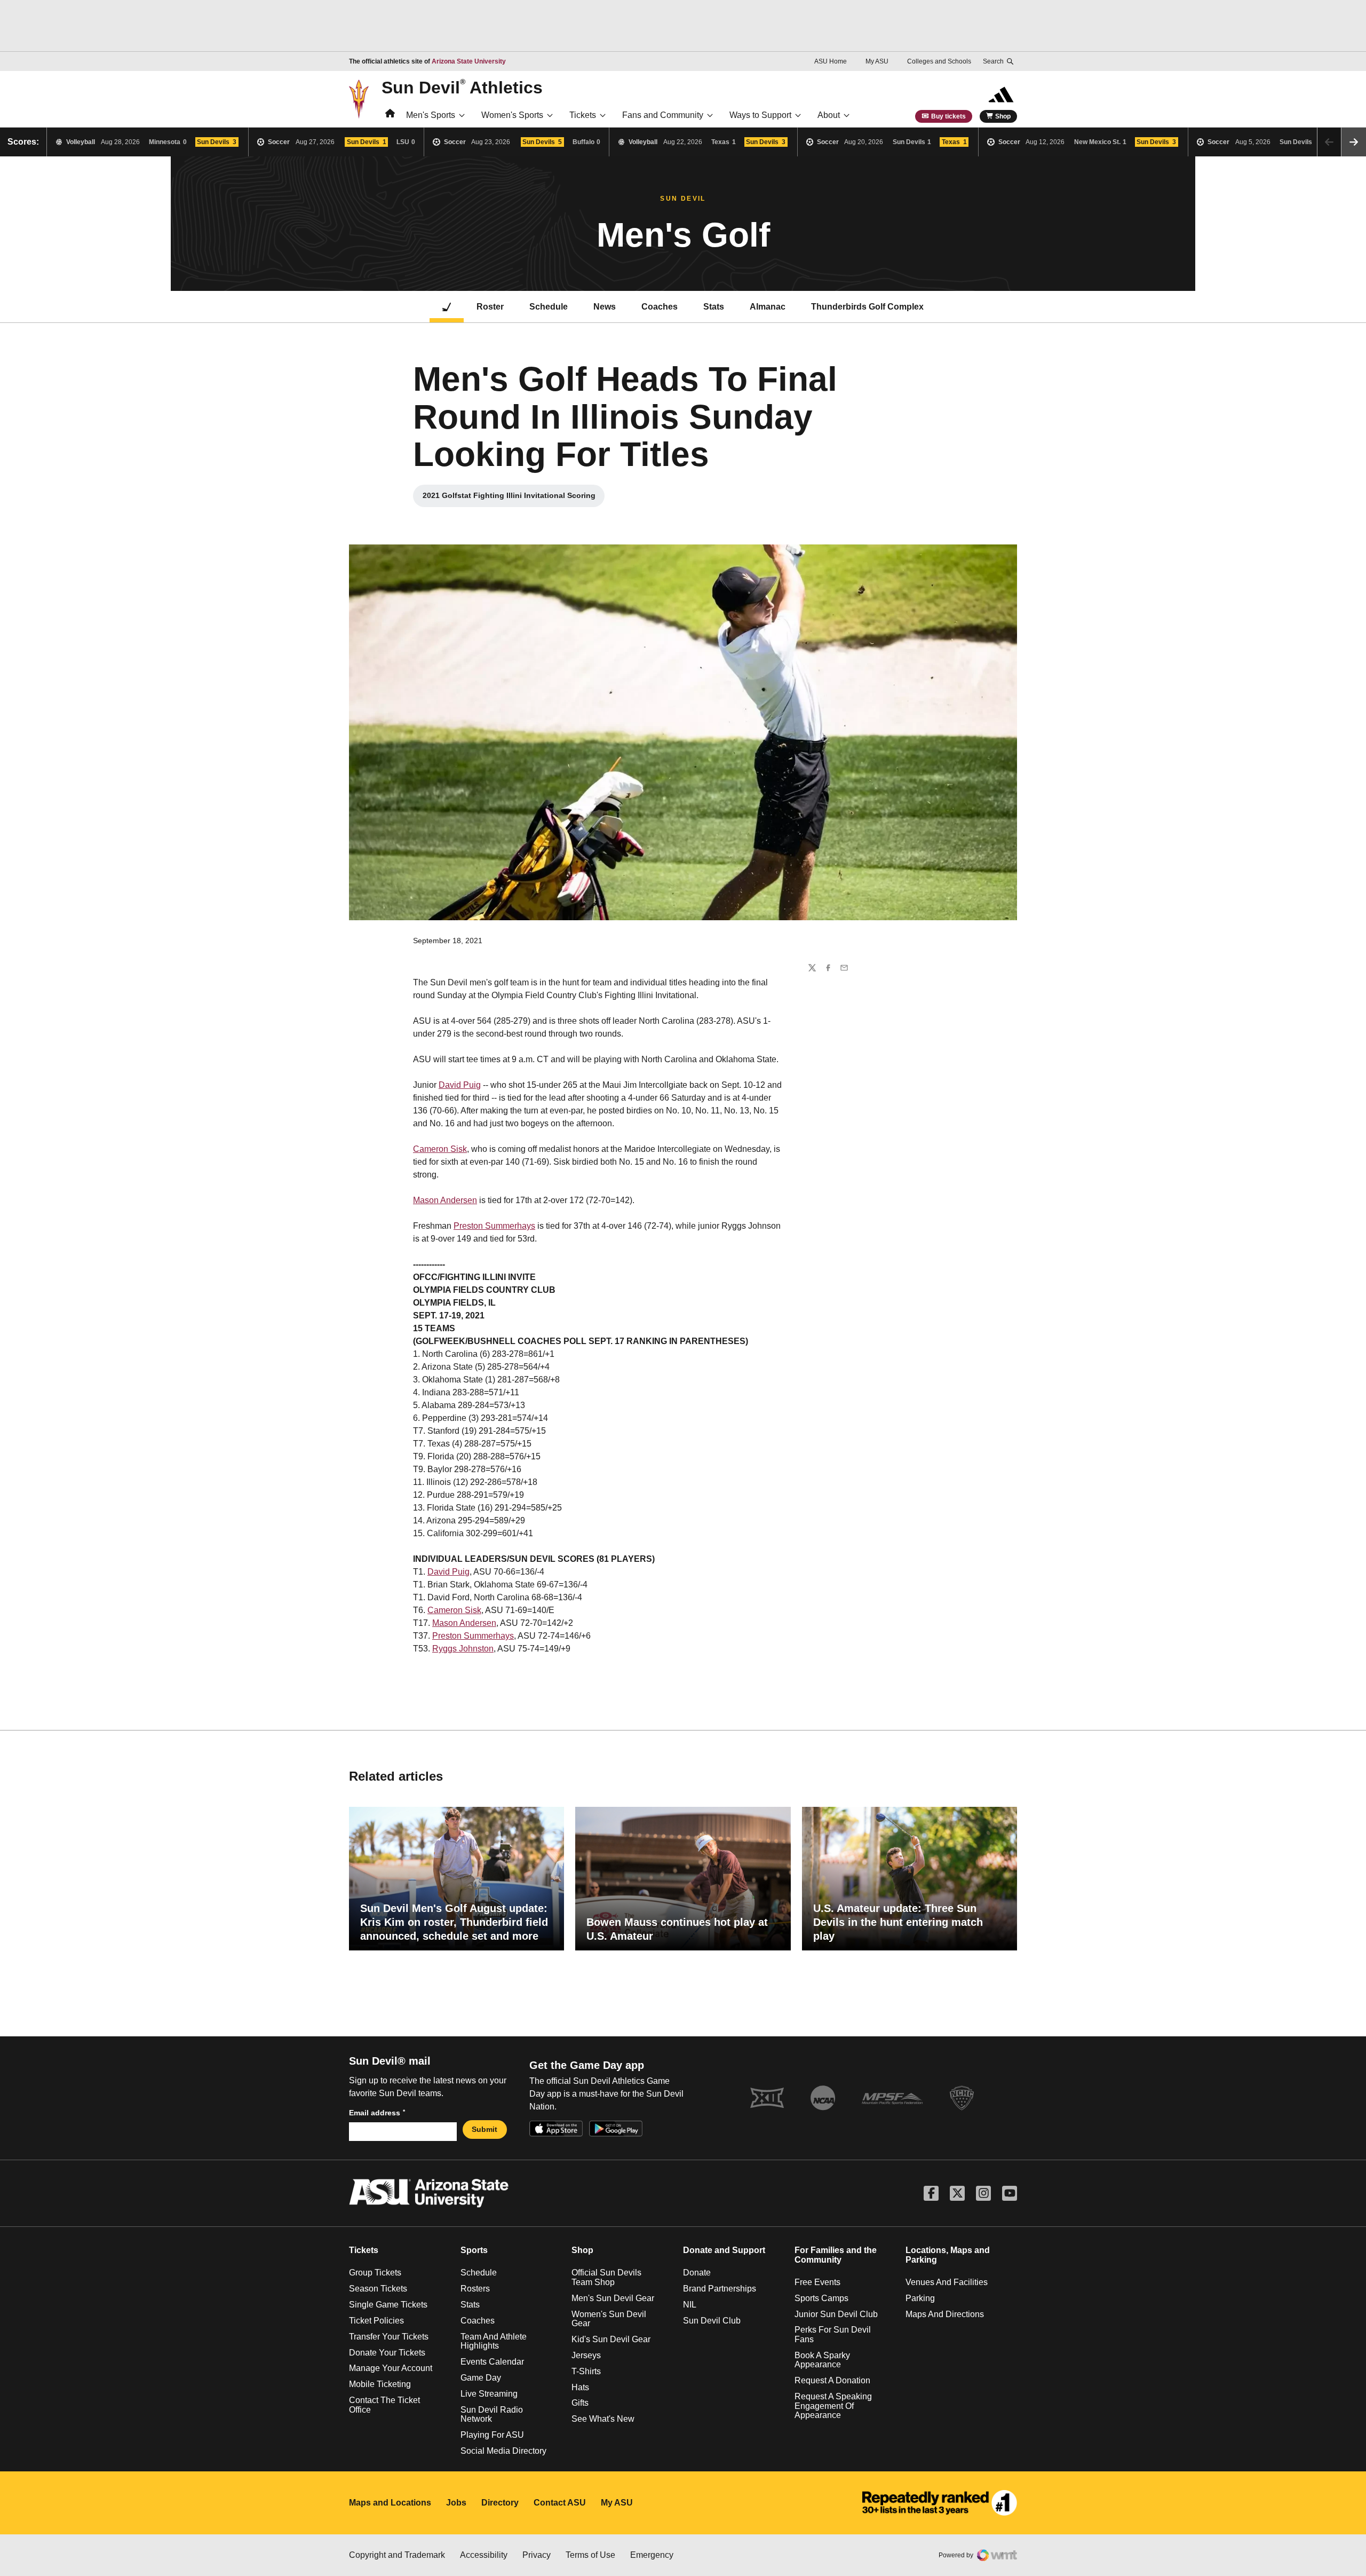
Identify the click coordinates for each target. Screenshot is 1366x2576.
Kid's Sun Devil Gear (611, 2339)
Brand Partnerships (720, 2289)
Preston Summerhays (494, 1226)
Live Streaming (489, 2394)
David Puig (460, 1085)
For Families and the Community (836, 2255)
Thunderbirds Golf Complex (867, 307)
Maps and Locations (390, 2503)
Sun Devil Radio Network (492, 2415)
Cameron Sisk (440, 1149)
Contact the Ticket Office (384, 2405)
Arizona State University (469, 61)
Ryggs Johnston (463, 1649)
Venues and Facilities (947, 2282)
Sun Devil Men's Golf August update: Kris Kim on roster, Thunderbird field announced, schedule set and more (454, 1922)
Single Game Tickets (388, 2305)
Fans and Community (663, 115)
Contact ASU (560, 2503)
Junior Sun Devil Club (836, 2314)
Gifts (580, 2403)
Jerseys (586, 2355)
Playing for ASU (492, 2435)
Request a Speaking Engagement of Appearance (833, 2406)
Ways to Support (760, 115)
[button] (1354, 142)
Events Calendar (492, 2362)
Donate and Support (724, 2250)
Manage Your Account (391, 2368)
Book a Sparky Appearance (822, 2360)
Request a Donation (832, 2380)
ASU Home (831, 61)
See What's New (603, 2419)
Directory (500, 2503)
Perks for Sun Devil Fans (833, 2334)
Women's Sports (512, 115)
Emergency (652, 2555)
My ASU (877, 61)
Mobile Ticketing (380, 2384)
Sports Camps (821, 2298)
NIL (690, 2305)
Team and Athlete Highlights (494, 2341)
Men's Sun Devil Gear (613, 2298)
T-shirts (586, 2371)
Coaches (660, 307)
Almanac (768, 307)
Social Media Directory (503, 2451)
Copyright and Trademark (397, 2555)
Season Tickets (378, 2289)
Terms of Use (590, 2555)
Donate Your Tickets (387, 2353)
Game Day (481, 2378)
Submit (485, 2129)
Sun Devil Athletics (462, 87)
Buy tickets (948, 116)
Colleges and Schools (939, 61)
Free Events (817, 2282)
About (829, 115)
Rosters (475, 2289)
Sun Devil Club (712, 2321)
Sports (474, 2250)
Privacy (537, 2555)
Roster (490, 307)
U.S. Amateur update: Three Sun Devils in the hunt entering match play (898, 1922)
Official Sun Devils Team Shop (606, 2277)
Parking (920, 2298)
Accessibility (484, 2555)
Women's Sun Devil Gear (609, 2319)
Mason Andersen (445, 1200)
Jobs (456, 2503)
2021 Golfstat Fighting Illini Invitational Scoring (509, 498)
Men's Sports (431, 115)
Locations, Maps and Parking (948, 2255)
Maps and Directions (945, 2314)
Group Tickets (375, 2273)
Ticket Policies (376, 2321)
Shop (1003, 116)
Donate (697, 2273)
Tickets (583, 115)
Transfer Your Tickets (389, 2337)
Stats (714, 307)
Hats (580, 2387)
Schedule (549, 307)
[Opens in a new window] (940, 2503)
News (605, 307)
